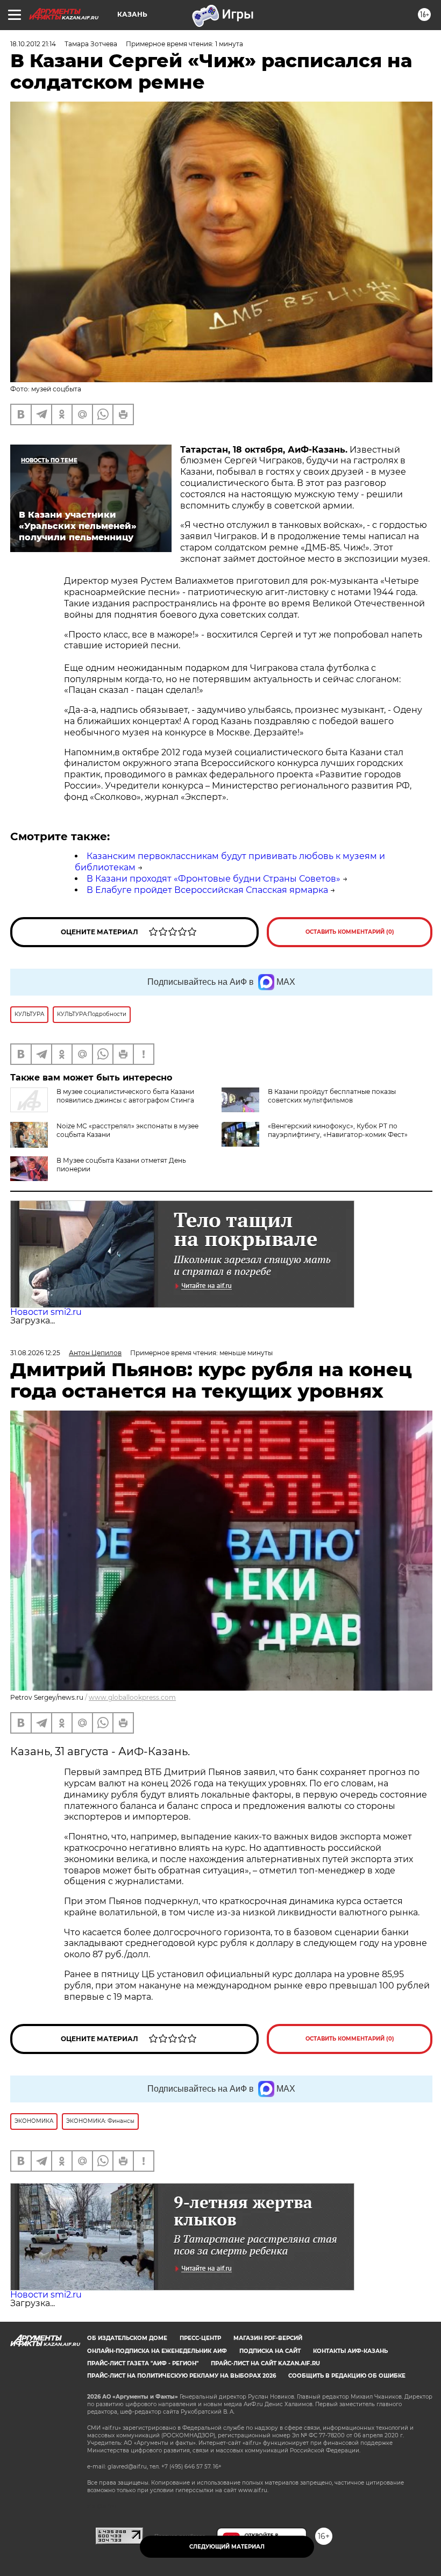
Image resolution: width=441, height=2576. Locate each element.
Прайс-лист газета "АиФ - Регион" (143, 2363)
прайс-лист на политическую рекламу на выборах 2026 (182, 2376)
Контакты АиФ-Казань (350, 2351)
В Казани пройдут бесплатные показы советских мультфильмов (332, 1096)
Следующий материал (227, 2547)
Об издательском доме (127, 2338)
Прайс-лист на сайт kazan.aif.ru (265, 2363)
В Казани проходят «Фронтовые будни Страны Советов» (214, 879)
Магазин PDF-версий (268, 2338)
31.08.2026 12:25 (35, 1353)
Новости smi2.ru (46, 1312)
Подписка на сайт (270, 2351)
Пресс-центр (200, 2338)
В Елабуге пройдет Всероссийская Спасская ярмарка (207, 890)
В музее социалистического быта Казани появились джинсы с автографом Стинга (125, 1096)
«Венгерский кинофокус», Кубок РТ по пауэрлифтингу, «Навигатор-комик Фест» (338, 1130)
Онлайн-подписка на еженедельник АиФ (157, 2351)
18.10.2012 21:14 (33, 44)
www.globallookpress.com (132, 1697)
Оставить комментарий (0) (350, 932)
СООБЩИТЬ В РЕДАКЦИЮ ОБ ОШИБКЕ (347, 2376)
